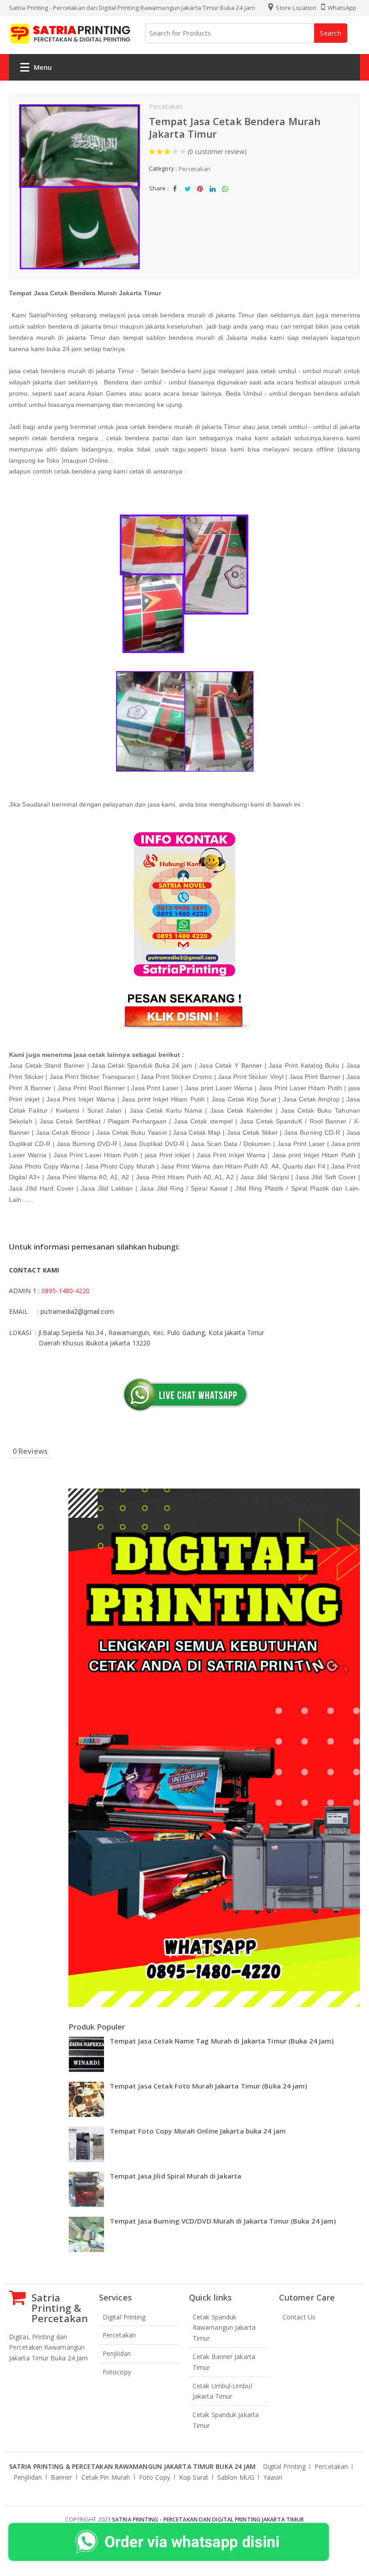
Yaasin (273, 2477)
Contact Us (299, 2317)
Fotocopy (117, 2372)
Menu (43, 67)
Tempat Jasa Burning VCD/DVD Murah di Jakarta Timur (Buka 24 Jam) (223, 2221)
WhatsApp (341, 8)
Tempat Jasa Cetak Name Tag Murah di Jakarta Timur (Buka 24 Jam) (222, 2041)
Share (175, 196)
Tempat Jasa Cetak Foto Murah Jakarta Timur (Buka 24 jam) (209, 2086)
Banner (62, 2477)
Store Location (295, 8)
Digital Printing (124, 2317)
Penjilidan (117, 2353)
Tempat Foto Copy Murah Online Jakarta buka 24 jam (198, 2131)
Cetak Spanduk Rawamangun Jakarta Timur (224, 2328)
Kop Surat (194, 2477)
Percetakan (166, 106)
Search (331, 33)
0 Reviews (30, 1451)
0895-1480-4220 (65, 1291)
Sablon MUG (236, 2477)
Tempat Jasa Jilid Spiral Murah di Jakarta (175, 2176)
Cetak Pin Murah (106, 2477)
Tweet (187, 196)
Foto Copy (155, 2477)
